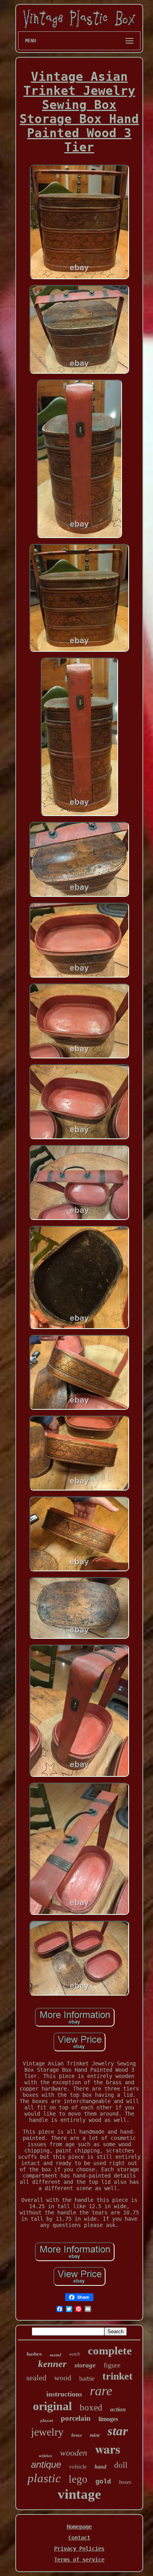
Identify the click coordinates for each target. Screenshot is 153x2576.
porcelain (76, 2418)
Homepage (79, 2527)
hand (100, 2467)
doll (121, 2465)
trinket (117, 2376)
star (118, 2431)
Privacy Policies (79, 2549)
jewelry (47, 2432)
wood (63, 2378)
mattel (56, 2355)
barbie (87, 2379)
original (52, 2406)
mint (95, 2435)
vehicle (78, 2467)
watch (75, 2354)
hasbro (34, 2354)
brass (77, 2435)
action (118, 2409)
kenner (52, 2364)
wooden (74, 2453)
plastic (44, 2478)
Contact (79, 2538)
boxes (125, 2482)
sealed (36, 2378)
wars (107, 2449)
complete (110, 2351)
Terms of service (79, 2560)
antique (46, 2464)
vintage (79, 2494)
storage (85, 2365)
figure (112, 2365)
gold (103, 2482)
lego (78, 2479)
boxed (91, 2408)
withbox (46, 2456)
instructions (64, 2394)
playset (47, 2420)
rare (101, 2391)
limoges (108, 2419)
